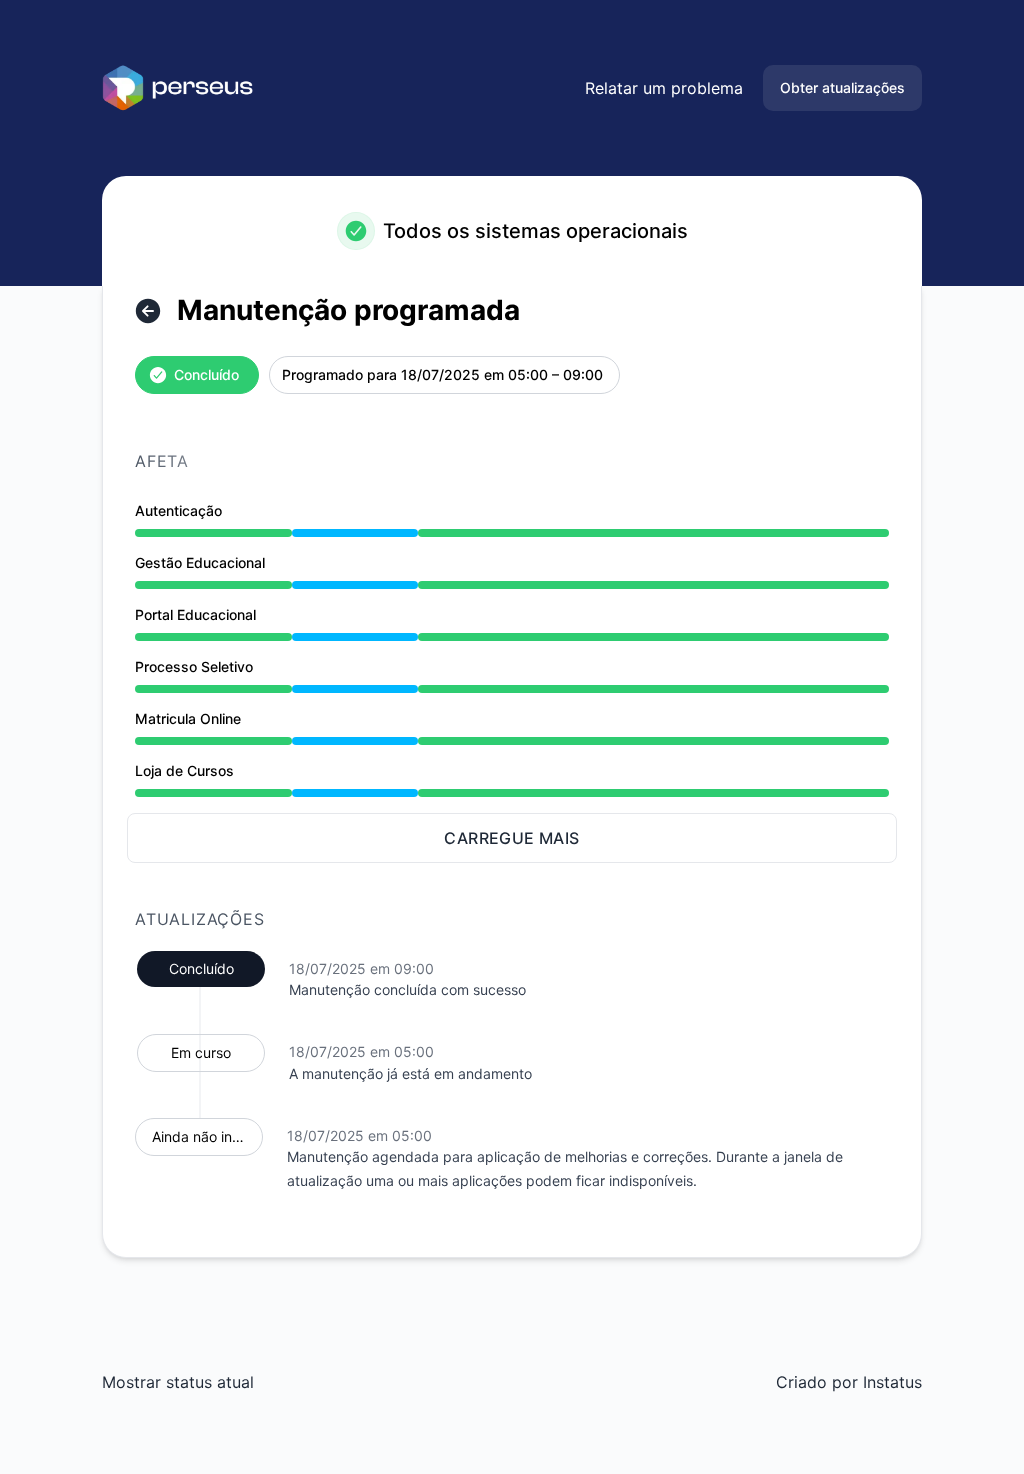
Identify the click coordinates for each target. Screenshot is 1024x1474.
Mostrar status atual (178, 1382)
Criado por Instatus (849, 1382)
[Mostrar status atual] (148, 311)
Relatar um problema (664, 88)
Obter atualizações (842, 87)
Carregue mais (511, 838)
